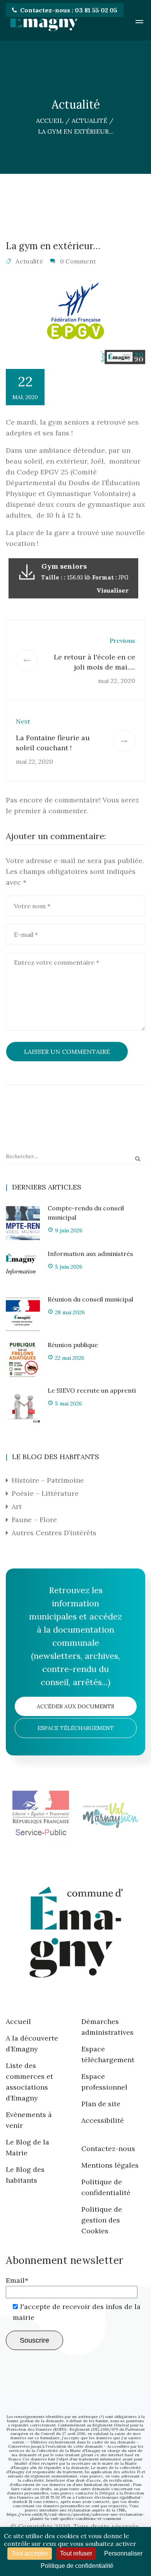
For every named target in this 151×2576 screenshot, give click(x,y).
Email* (17, 2280)
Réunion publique (73, 1345)
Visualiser (112, 590)
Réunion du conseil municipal (90, 1299)
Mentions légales (110, 2165)
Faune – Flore (34, 1520)
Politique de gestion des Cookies (102, 2220)
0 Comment (78, 261)
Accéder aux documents (75, 1706)
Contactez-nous (108, 2149)
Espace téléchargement (76, 1728)
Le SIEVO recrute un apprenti (92, 1390)
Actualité (29, 261)
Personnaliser (123, 2553)
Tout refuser (76, 2553)
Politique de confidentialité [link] (77, 2566)
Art (17, 1506)
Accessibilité (103, 2120)
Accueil (18, 2021)
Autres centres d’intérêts (54, 1533)
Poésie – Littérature (45, 1493)
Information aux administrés (90, 1254)
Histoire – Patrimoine (48, 1480)
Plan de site (101, 2104)
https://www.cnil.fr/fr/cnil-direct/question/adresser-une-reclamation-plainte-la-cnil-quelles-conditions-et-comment (75, 2517)
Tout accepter (30, 2553)
